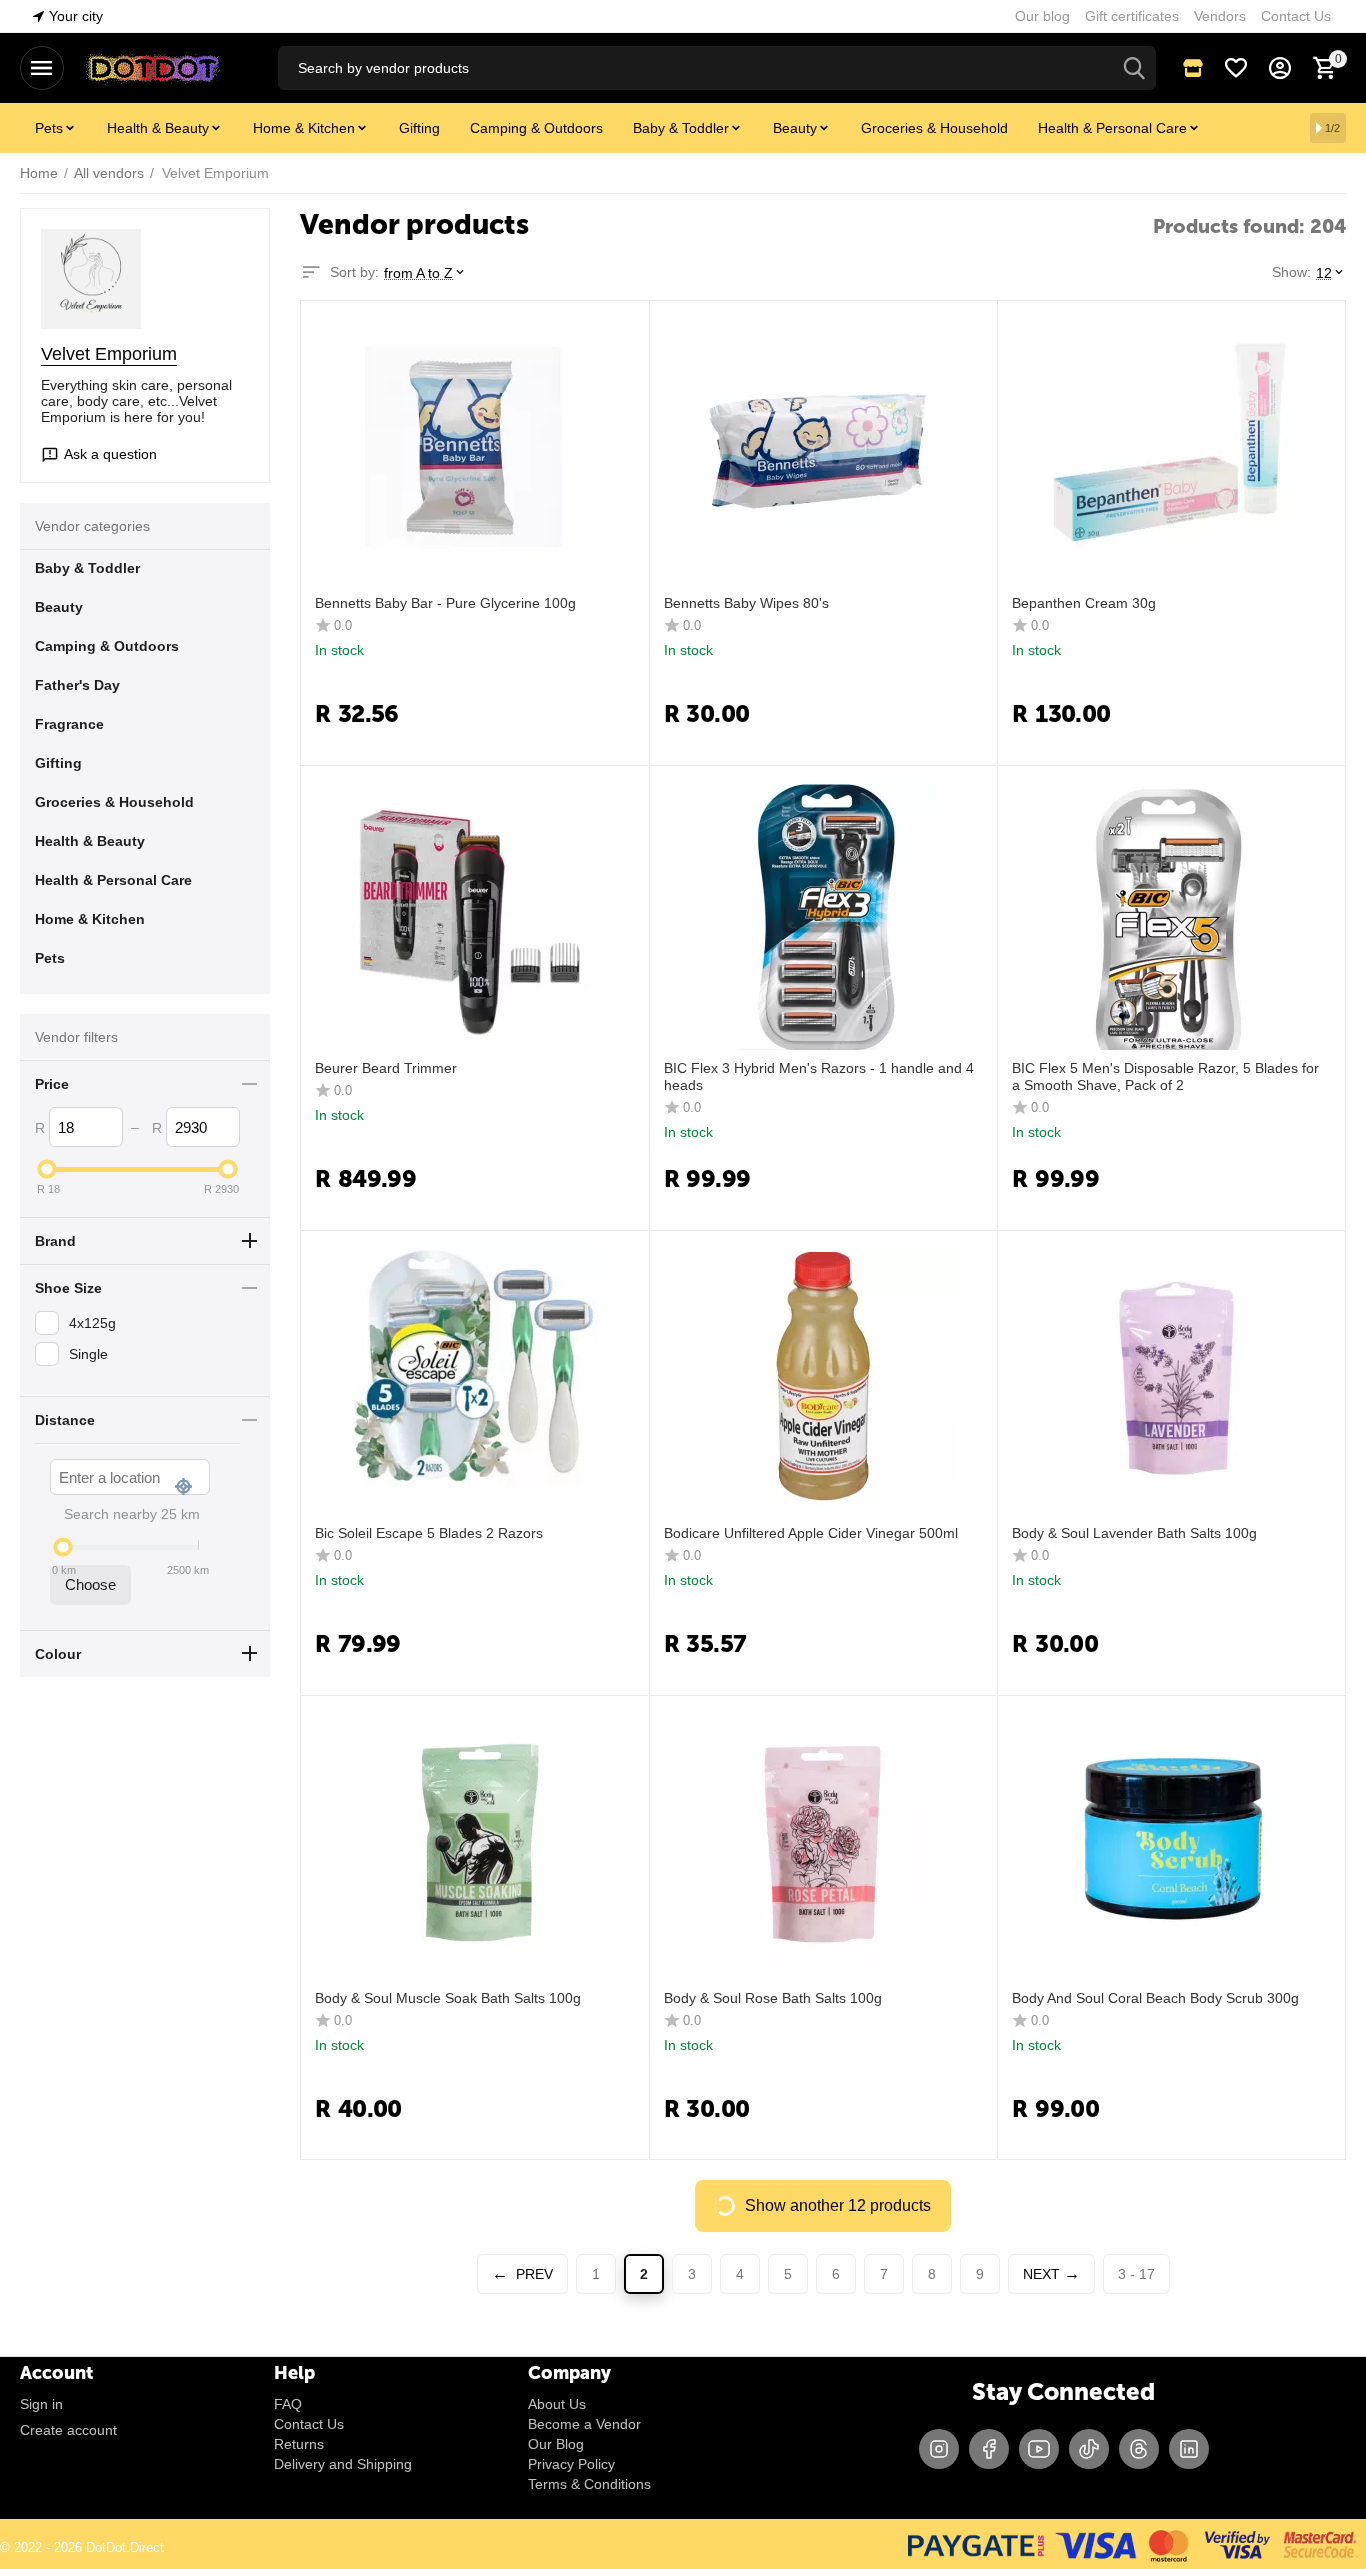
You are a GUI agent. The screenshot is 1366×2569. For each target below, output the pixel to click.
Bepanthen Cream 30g (1084, 603)
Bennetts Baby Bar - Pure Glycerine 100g (445, 603)
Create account (68, 2430)
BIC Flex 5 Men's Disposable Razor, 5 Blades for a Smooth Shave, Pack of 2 (1165, 1076)
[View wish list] (1236, 68)
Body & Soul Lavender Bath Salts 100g (1134, 1533)
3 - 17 (1136, 2274)
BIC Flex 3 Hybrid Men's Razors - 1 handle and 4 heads (819, 1076)
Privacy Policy (571, 2464)
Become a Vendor (584, 2424)
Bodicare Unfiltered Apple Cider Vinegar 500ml (811, 1533)
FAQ (288, 2404)
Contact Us (309, 2424)
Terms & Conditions (589, 2484)
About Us (557, 2404)
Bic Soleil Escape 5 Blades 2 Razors (429, 1533)
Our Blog (556, 2444)
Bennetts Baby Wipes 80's (746, 603)
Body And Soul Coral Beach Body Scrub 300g (1155, 1998)
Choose (90, 1584)
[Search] (1134, 68)
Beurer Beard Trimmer (386, 1068)
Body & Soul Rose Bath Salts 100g (773, 1998)
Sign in (41, 2404)
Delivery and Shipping (343, 2464)
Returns (299, 2444)
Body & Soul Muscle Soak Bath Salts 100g (448, 1998)
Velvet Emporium (109, 354)
